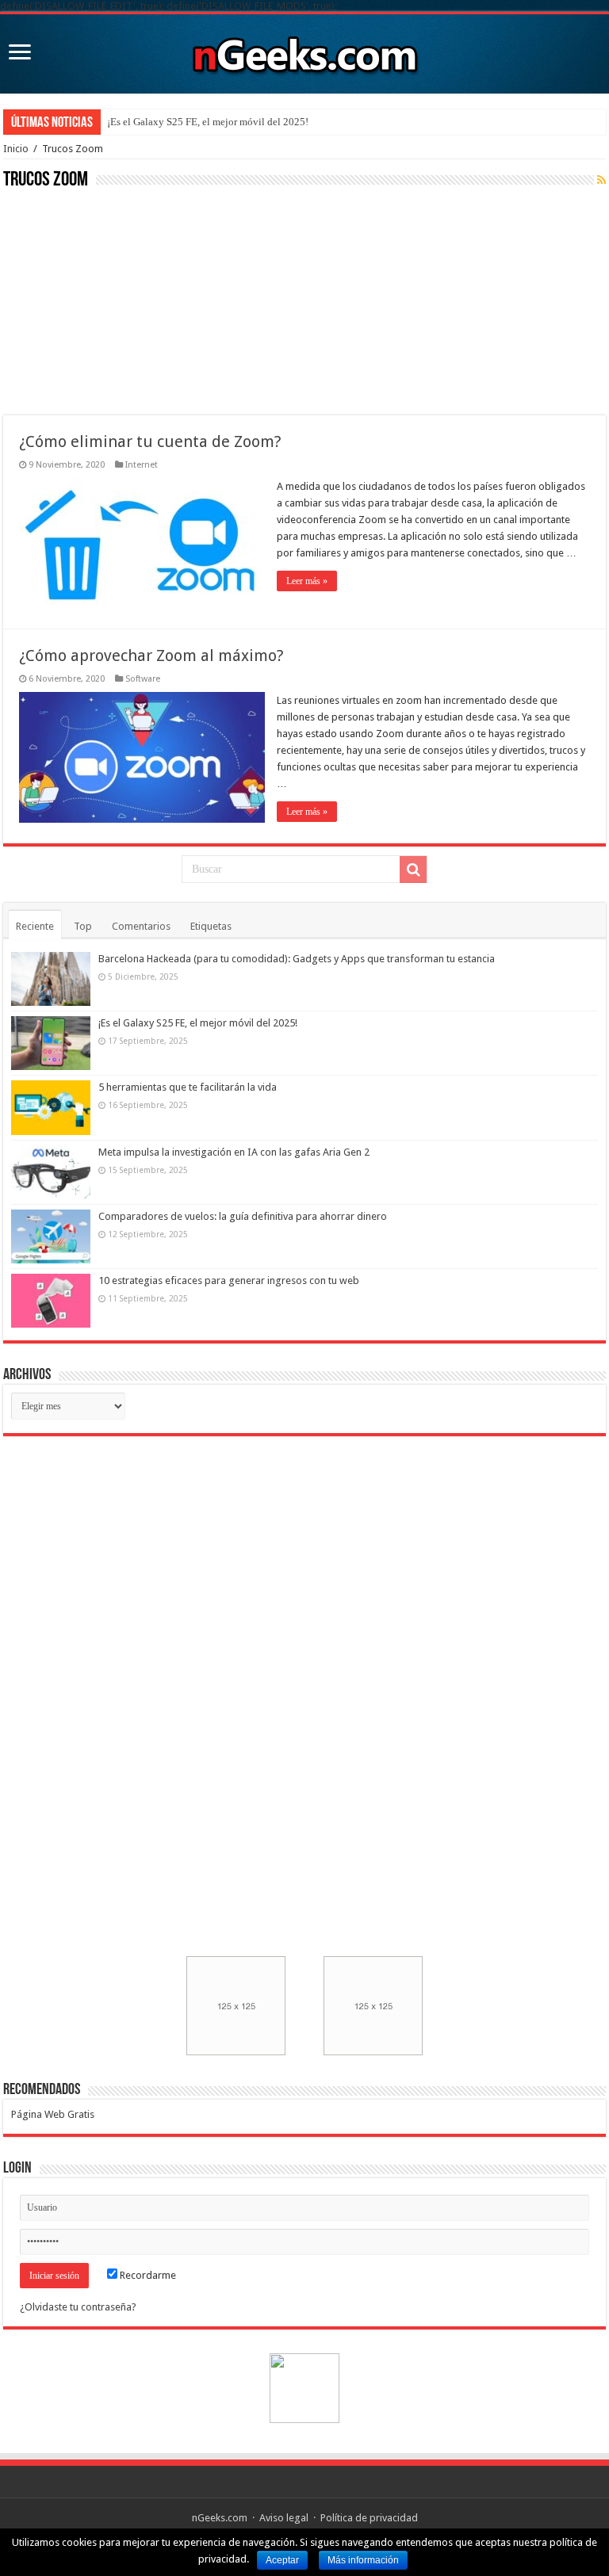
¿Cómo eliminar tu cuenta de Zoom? (150, 441)
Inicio (16, 149)
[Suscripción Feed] (601, 180)
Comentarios (141, 926)
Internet (142, 465)
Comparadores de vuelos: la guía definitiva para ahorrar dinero (243, 1216)
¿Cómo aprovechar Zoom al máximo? (151, 655)
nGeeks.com (220, 2518)
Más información (363, 2560)
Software (143, 679)
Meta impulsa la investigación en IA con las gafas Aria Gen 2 (234, 1152)
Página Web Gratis (53, 2114)
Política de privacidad (369, 2518)
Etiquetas (211, 926)
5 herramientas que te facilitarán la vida (188, 1087)
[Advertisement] (122, 300)
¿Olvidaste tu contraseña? (78, 2307)
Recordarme (147, 2275)
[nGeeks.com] (304, 51)
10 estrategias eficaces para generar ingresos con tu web (229, 1280)
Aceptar (282, 2560)
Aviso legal (284, 2518)
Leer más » (307, 581)
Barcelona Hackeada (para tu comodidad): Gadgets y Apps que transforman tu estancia (297, 959)
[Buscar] (413, 869)
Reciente (35, 926)
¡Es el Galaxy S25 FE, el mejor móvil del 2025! (208, 122)
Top (83, 926)
